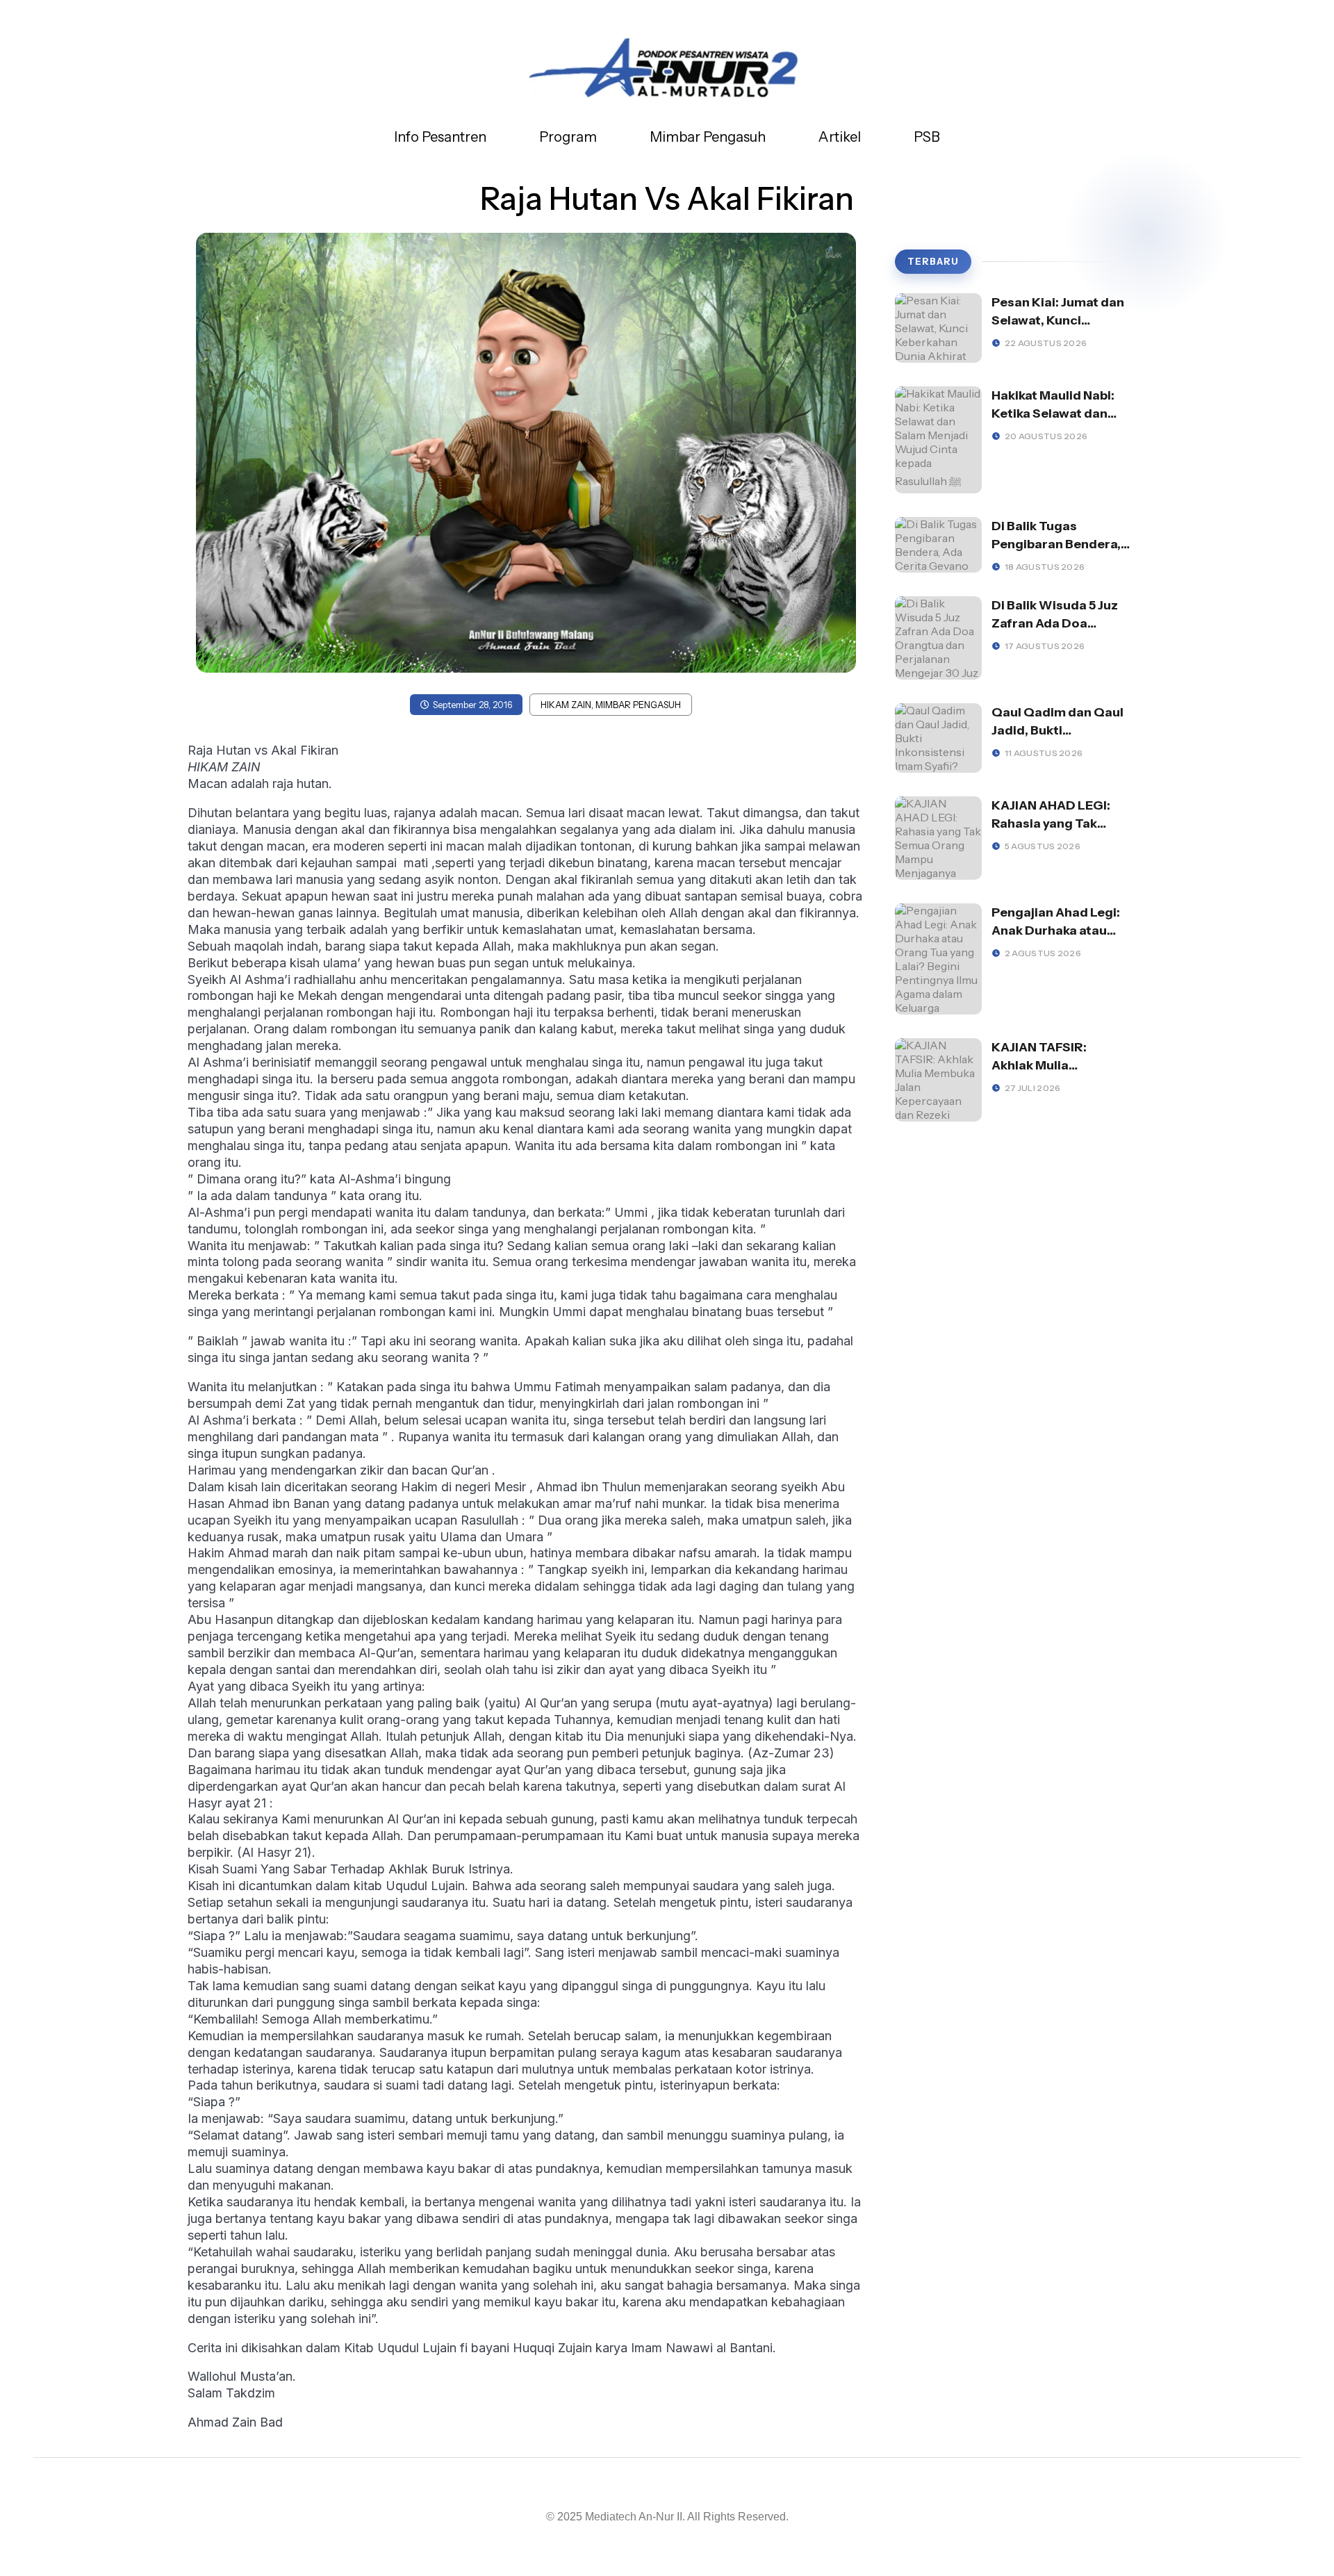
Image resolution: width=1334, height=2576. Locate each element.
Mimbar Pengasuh (708, 137)
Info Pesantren (440, 137)
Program (568, 137)
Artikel (840, 137)
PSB (927, 137)
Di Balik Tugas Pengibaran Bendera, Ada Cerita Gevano (1056, 544)
